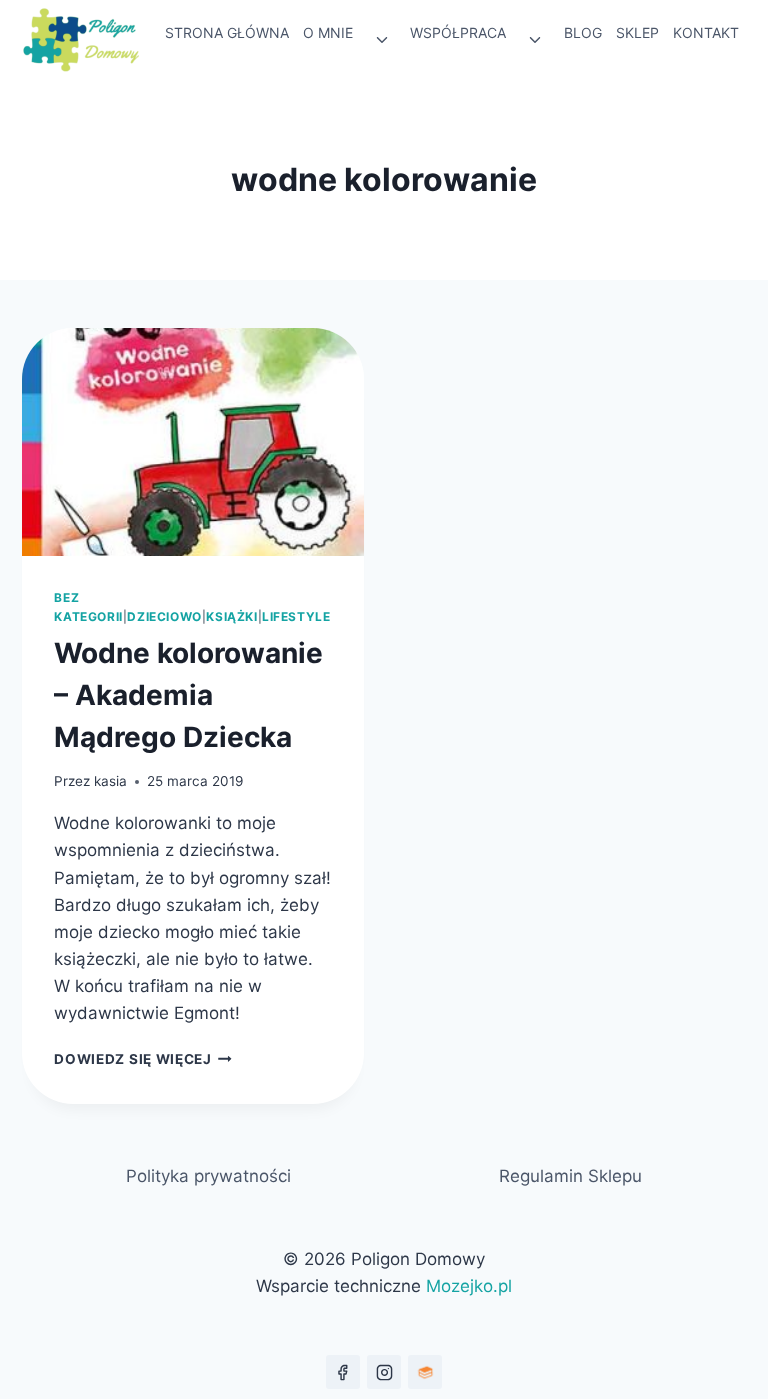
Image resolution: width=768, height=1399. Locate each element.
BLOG (583, 32)
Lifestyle (296, 616)
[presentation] (193, 442)
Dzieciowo (164, 616)
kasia (110, 781)
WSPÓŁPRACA (458, 32)
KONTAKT (706, 32)
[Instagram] (384, 1372)
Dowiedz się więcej (143, 1059)
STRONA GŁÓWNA (227, 32)
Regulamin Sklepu (570, 1176)
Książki (231, 616)
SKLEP (637, 32)
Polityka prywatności (208, 1176)
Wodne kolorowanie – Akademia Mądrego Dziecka (188, 695)
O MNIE (328, 32)
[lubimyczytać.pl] (425, 1372)
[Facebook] (343, 1372)
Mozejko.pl (469, 1286)
